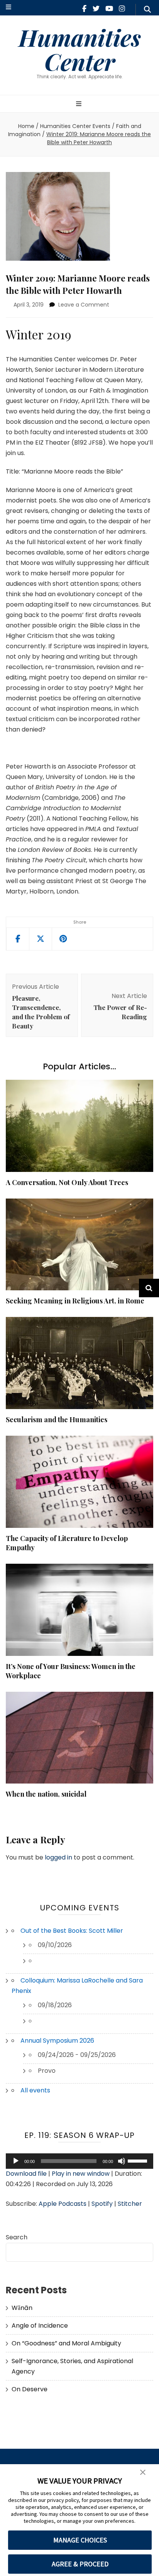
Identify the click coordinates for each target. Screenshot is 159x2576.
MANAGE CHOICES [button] (80, 2540)
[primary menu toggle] (80, 104)
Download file (26, 2174)
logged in (58, 1857)
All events (35, 2090)
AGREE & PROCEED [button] (80, 2564)
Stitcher (130, 2204)
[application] (79, 2161)
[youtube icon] (109, 9)
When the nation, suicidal (46, 1794)
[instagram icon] (122, 9)
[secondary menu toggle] (8, 8)
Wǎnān (22, 2308)
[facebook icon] (84, 9)
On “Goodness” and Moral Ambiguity (66, 2343)
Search (17, 2237)
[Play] (16, 2161)
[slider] (139, 2160)
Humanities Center (80, 49)
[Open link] (41, 939)
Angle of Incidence (40, 2326)
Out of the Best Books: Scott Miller (72, 1931)
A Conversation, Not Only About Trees (67, 1182)
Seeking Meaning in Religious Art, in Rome (75, 1301)
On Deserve (30, 2389)
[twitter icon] (96, 9)
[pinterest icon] (63, 939)
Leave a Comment (84, 305)
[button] (143, 2473)
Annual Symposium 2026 (57, 2041)
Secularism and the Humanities (57, 1419)
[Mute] (122, 2161)
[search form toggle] (147, 10)
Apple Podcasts (63, 2204)
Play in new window (81, 2174)
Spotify (102, 2204)
